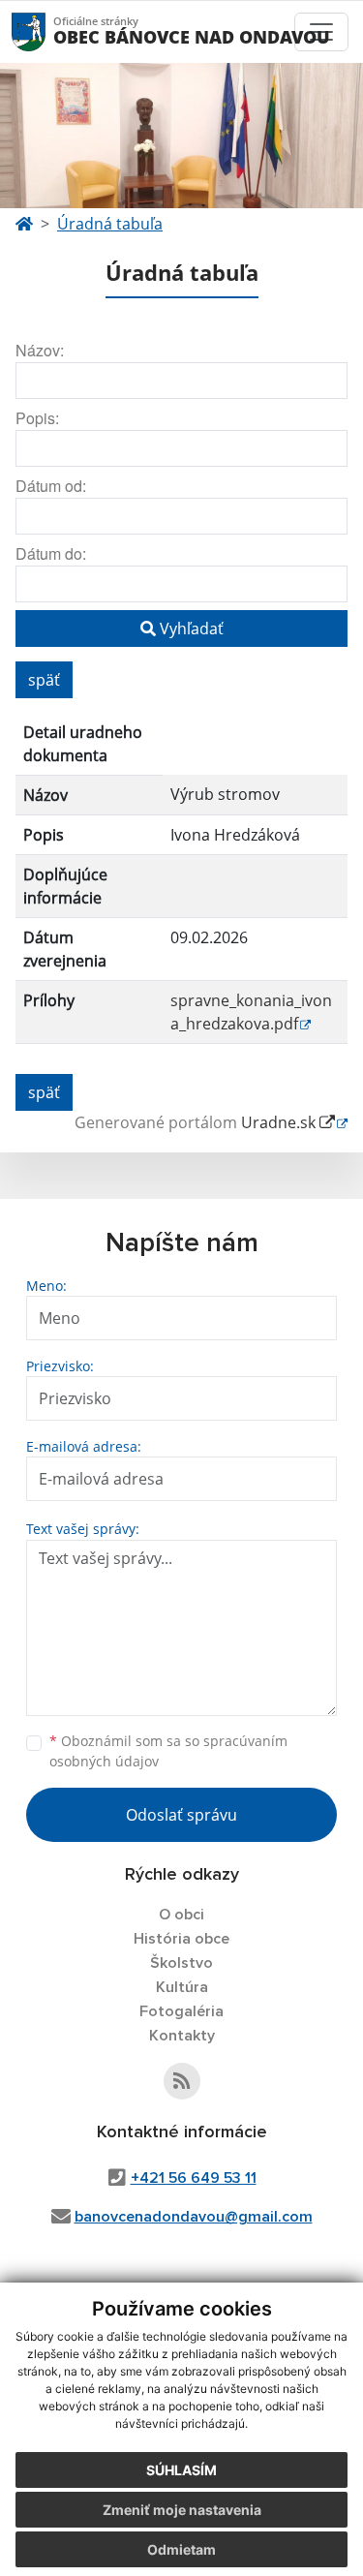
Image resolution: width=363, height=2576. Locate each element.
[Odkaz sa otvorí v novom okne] (182, 2081)
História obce (181, 1939)
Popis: (37, 418)
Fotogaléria (181, 2011)
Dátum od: (51, 486)
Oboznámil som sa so (168, 1751)
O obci (181, 1915)
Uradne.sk (280, 1122)
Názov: (40, 350)
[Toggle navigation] (321, 32)
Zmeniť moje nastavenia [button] (182, 2510)
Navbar (47, 31)
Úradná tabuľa (110, 224)
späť (44, 680)
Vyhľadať (190, 629)
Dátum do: (51, 553)
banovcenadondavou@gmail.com (194, 2217)
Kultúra (182, 1987)
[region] (181, 886)
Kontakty (182, 2036)
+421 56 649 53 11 (194, 2178)
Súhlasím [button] (181, 2470)
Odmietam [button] (181, 2549)
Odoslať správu (181, 1815)
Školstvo (181, 1963)
